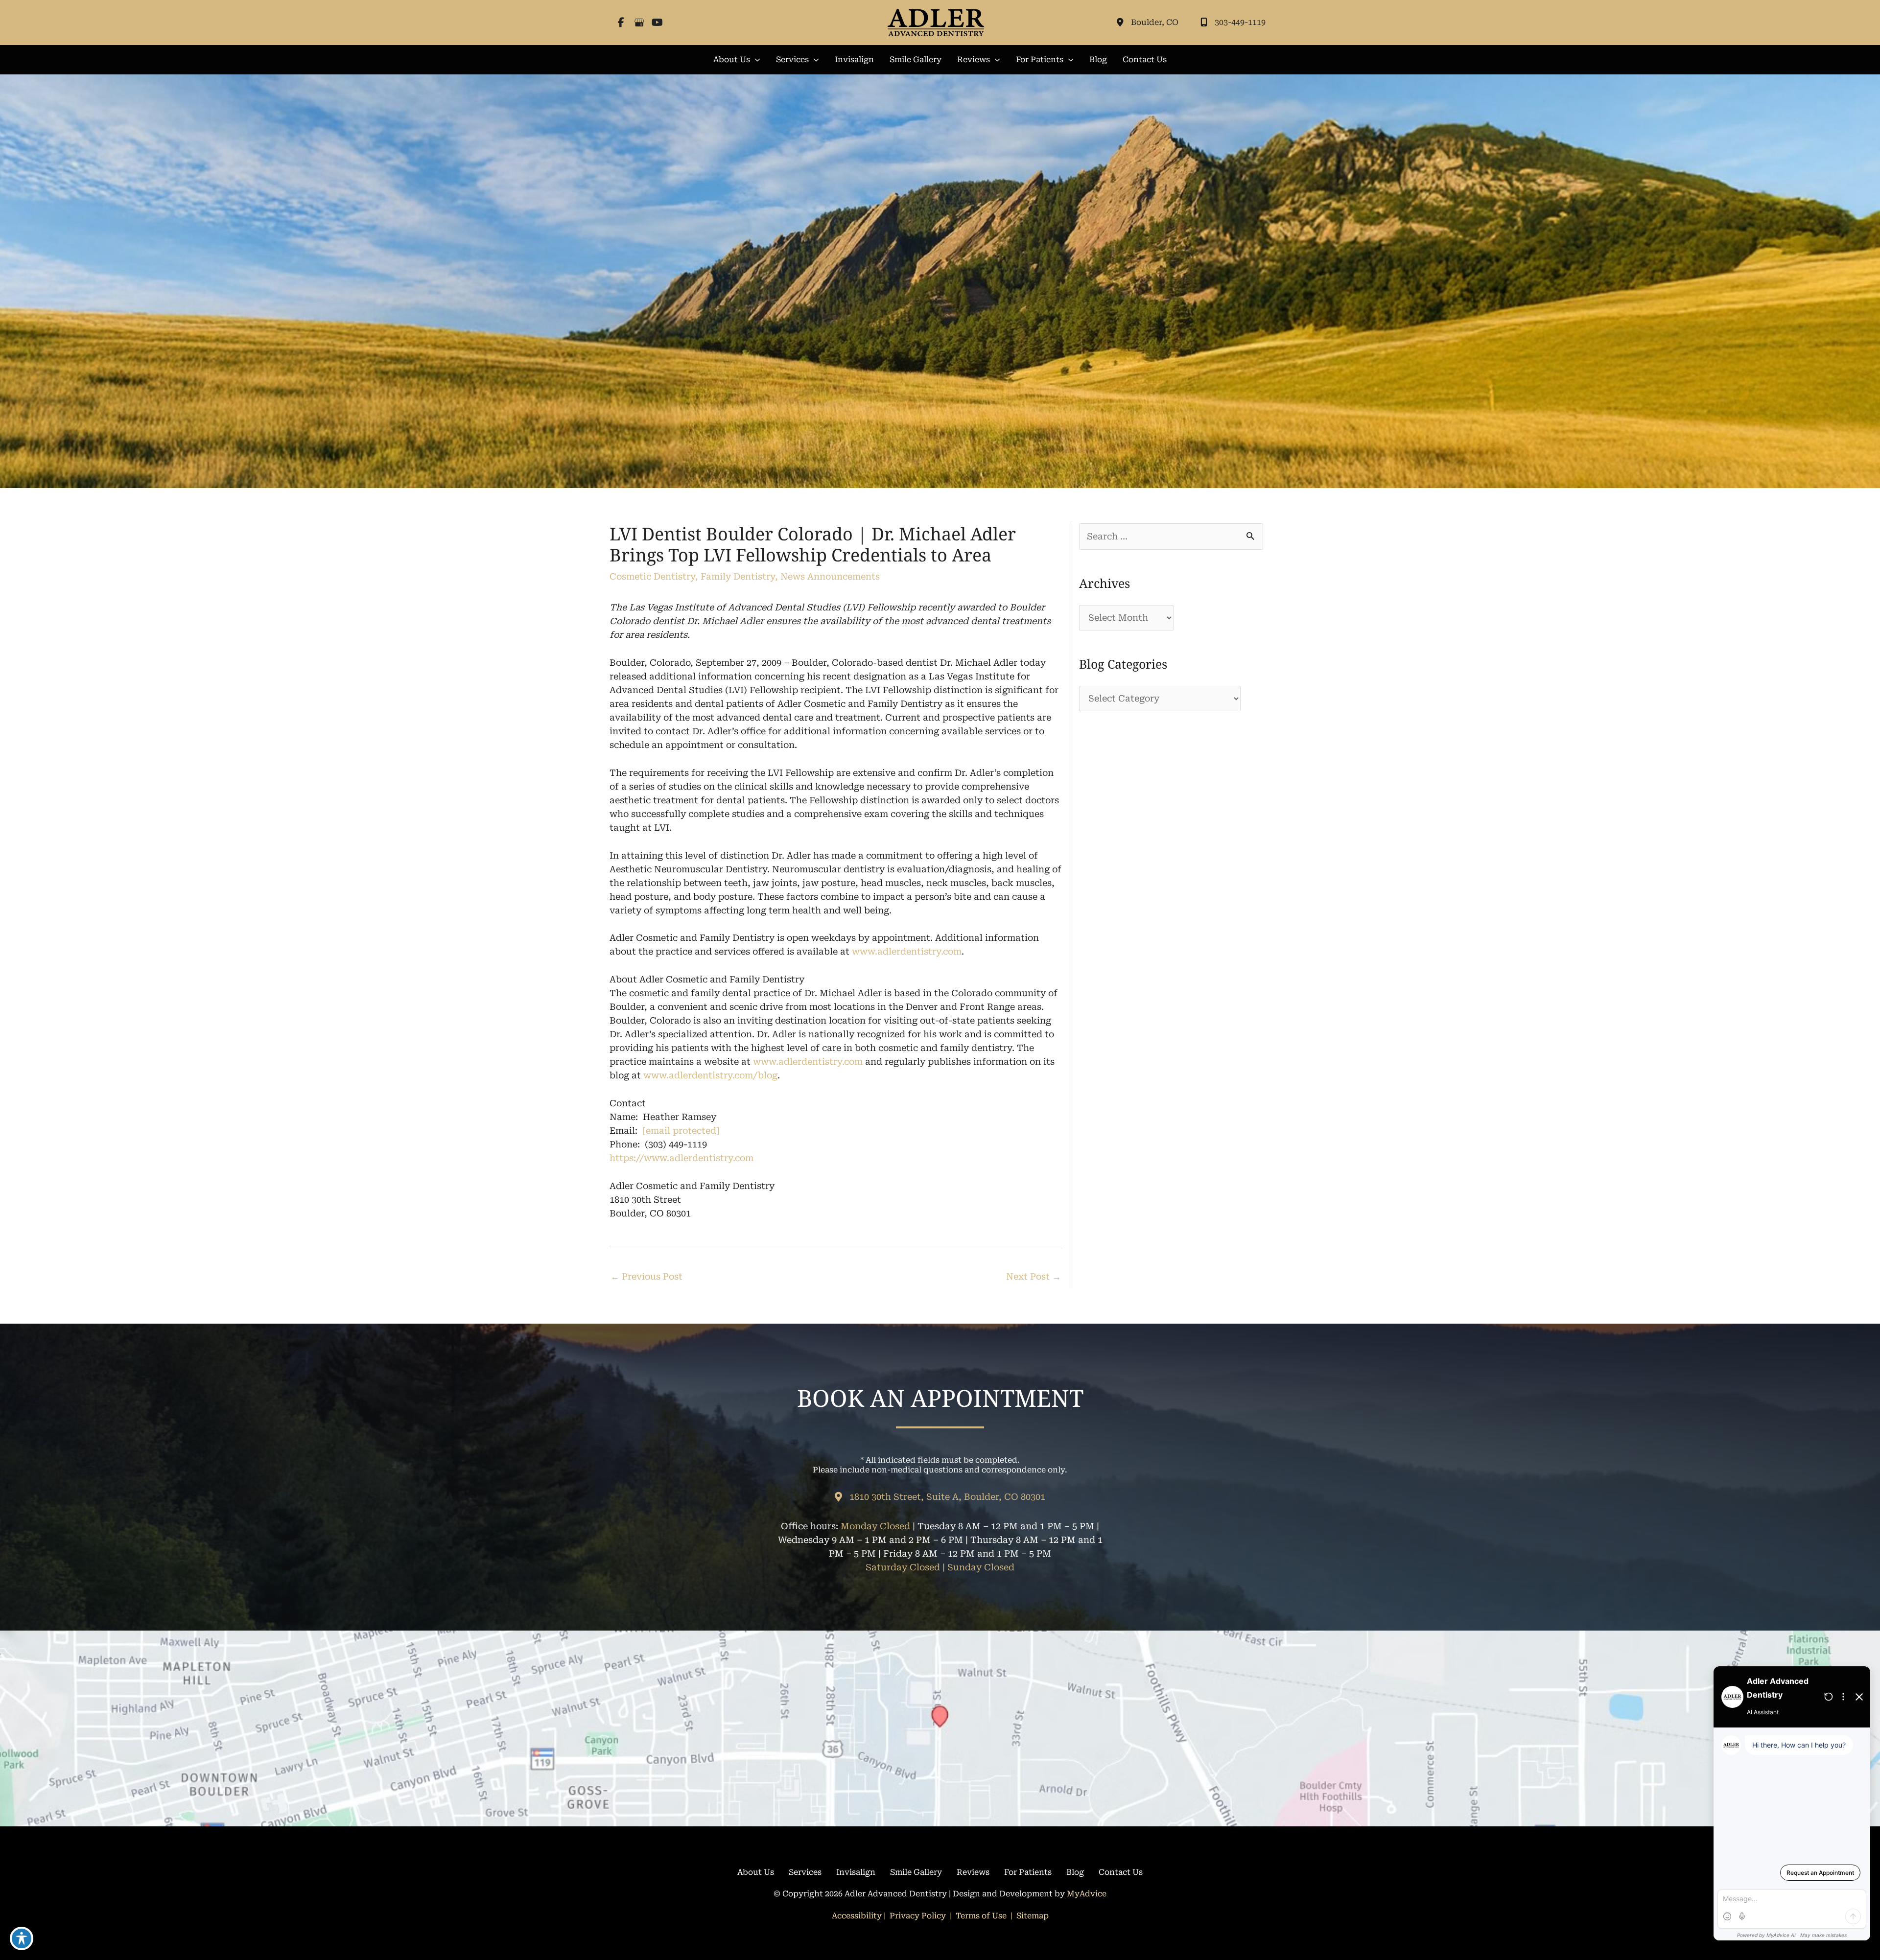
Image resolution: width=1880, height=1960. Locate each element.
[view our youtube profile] (657, 23)
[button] (737, 60)
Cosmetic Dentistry (652, 576)
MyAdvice (1087, 1894)
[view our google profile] (639, 23)
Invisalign (856, 1872)
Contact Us (1121, 1872)
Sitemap (1032, 1916)
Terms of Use (981, 1916)
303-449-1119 (1240, 22)
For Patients (1028, 1872)
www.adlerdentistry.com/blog (710, 1075)
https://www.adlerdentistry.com (681, 1158)
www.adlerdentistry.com (907, 951)
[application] (755, 60)
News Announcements (830, 576)
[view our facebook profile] (621, 23)
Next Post (1034, 1276)
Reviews (973, 1872)
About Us (756, 1872)
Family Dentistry (738, 576)
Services (805, 1872)
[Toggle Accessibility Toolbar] (22, 1938)
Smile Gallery (916, 1872)
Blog (1075, 1872)
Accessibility (857, 1916)
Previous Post (646, 1276)
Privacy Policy (918, 1916)
